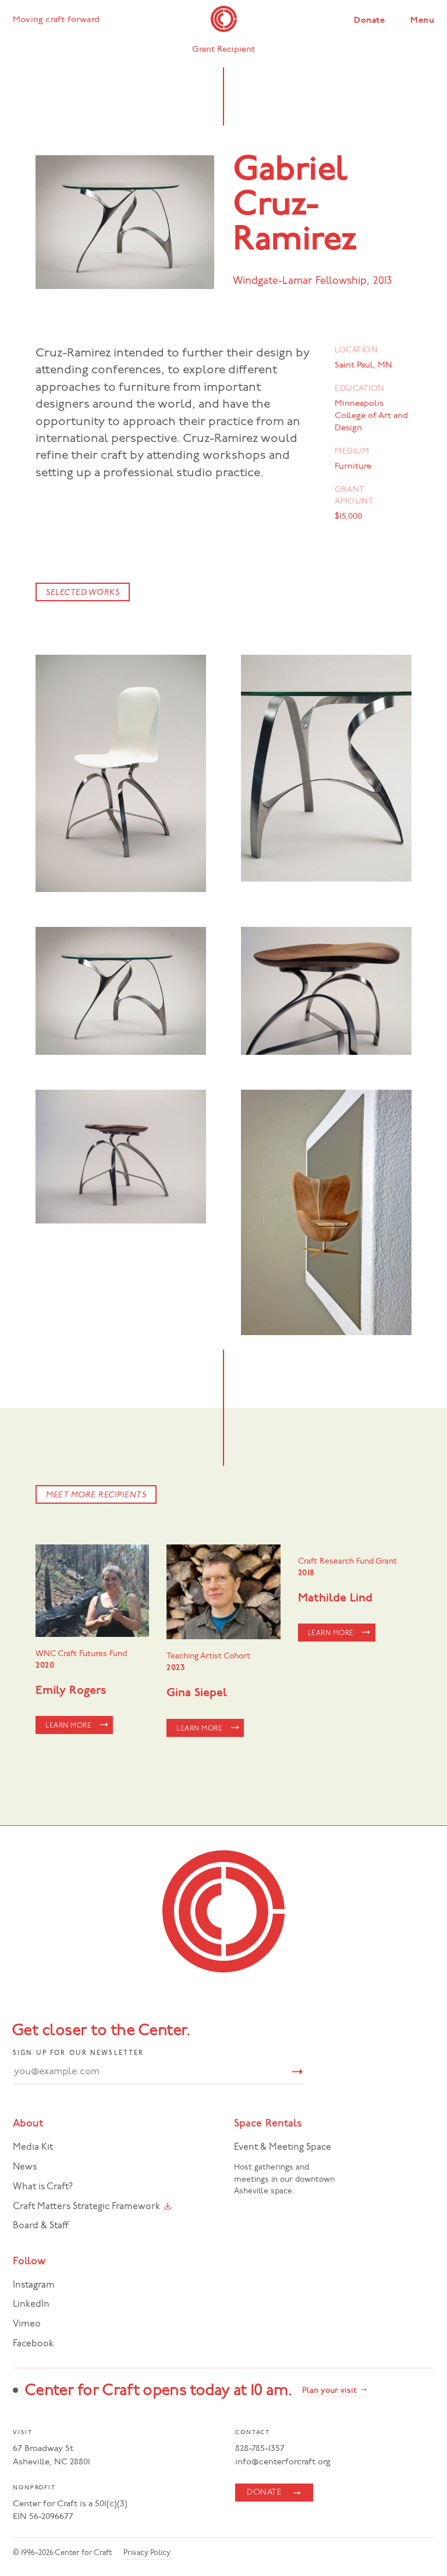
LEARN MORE (68, 1726)
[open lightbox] (121, 773)
